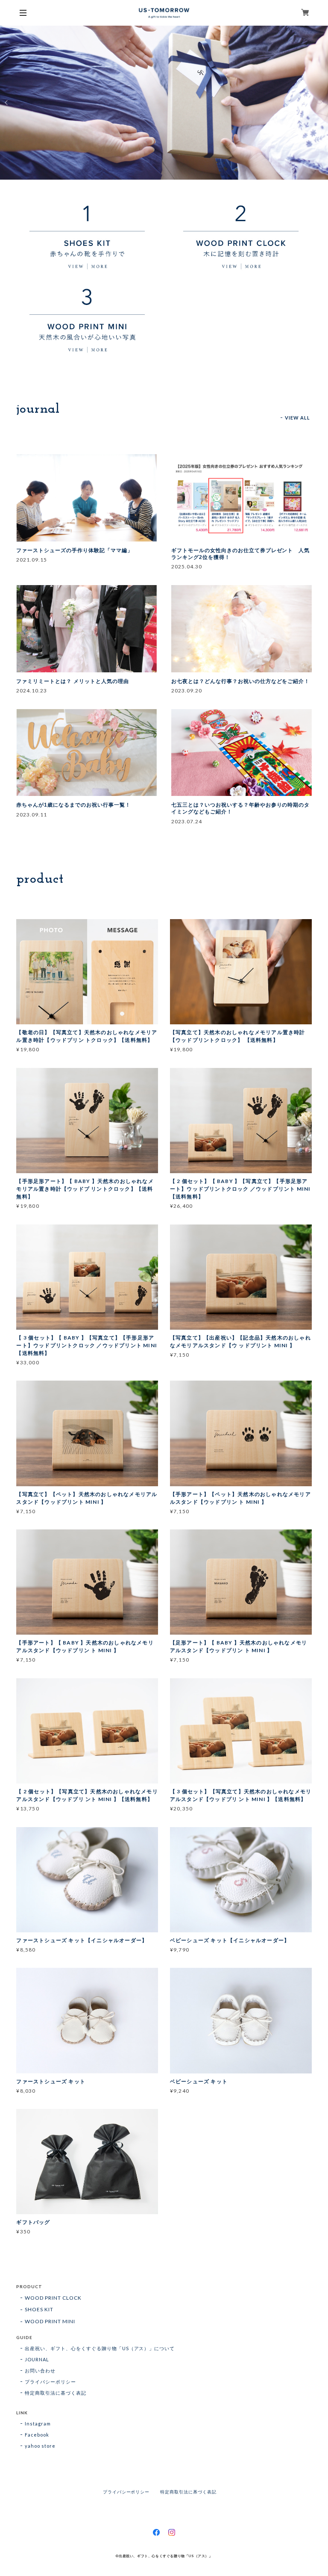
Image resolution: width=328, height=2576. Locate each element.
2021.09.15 (32, 560)
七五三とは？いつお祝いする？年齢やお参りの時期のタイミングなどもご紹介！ (240, 808)
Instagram (38, 2424)
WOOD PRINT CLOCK (53, 2298)
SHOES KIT (39, 2309)
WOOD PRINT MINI (50, 2321)
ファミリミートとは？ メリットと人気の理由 (72, 681)
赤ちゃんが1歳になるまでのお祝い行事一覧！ (73, 805)
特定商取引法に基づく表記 (56, 2393)
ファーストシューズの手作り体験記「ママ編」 (74, 550)
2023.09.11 (32, 815)
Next (321, 103)
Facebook (37, 2435)
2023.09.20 (187, 691)
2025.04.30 (187, 566)
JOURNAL (37, 2359)
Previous (7, 103)
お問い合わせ (40, 2370)
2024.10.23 (32, 691)
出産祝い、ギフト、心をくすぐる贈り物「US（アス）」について (100, 2348)
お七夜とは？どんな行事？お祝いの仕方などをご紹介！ (240, 681)
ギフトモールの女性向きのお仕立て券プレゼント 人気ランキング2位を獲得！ (240, 554)
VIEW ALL (298, 418)
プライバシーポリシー (50, 2382)
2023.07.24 (187, 821)
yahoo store (40, 2446)
